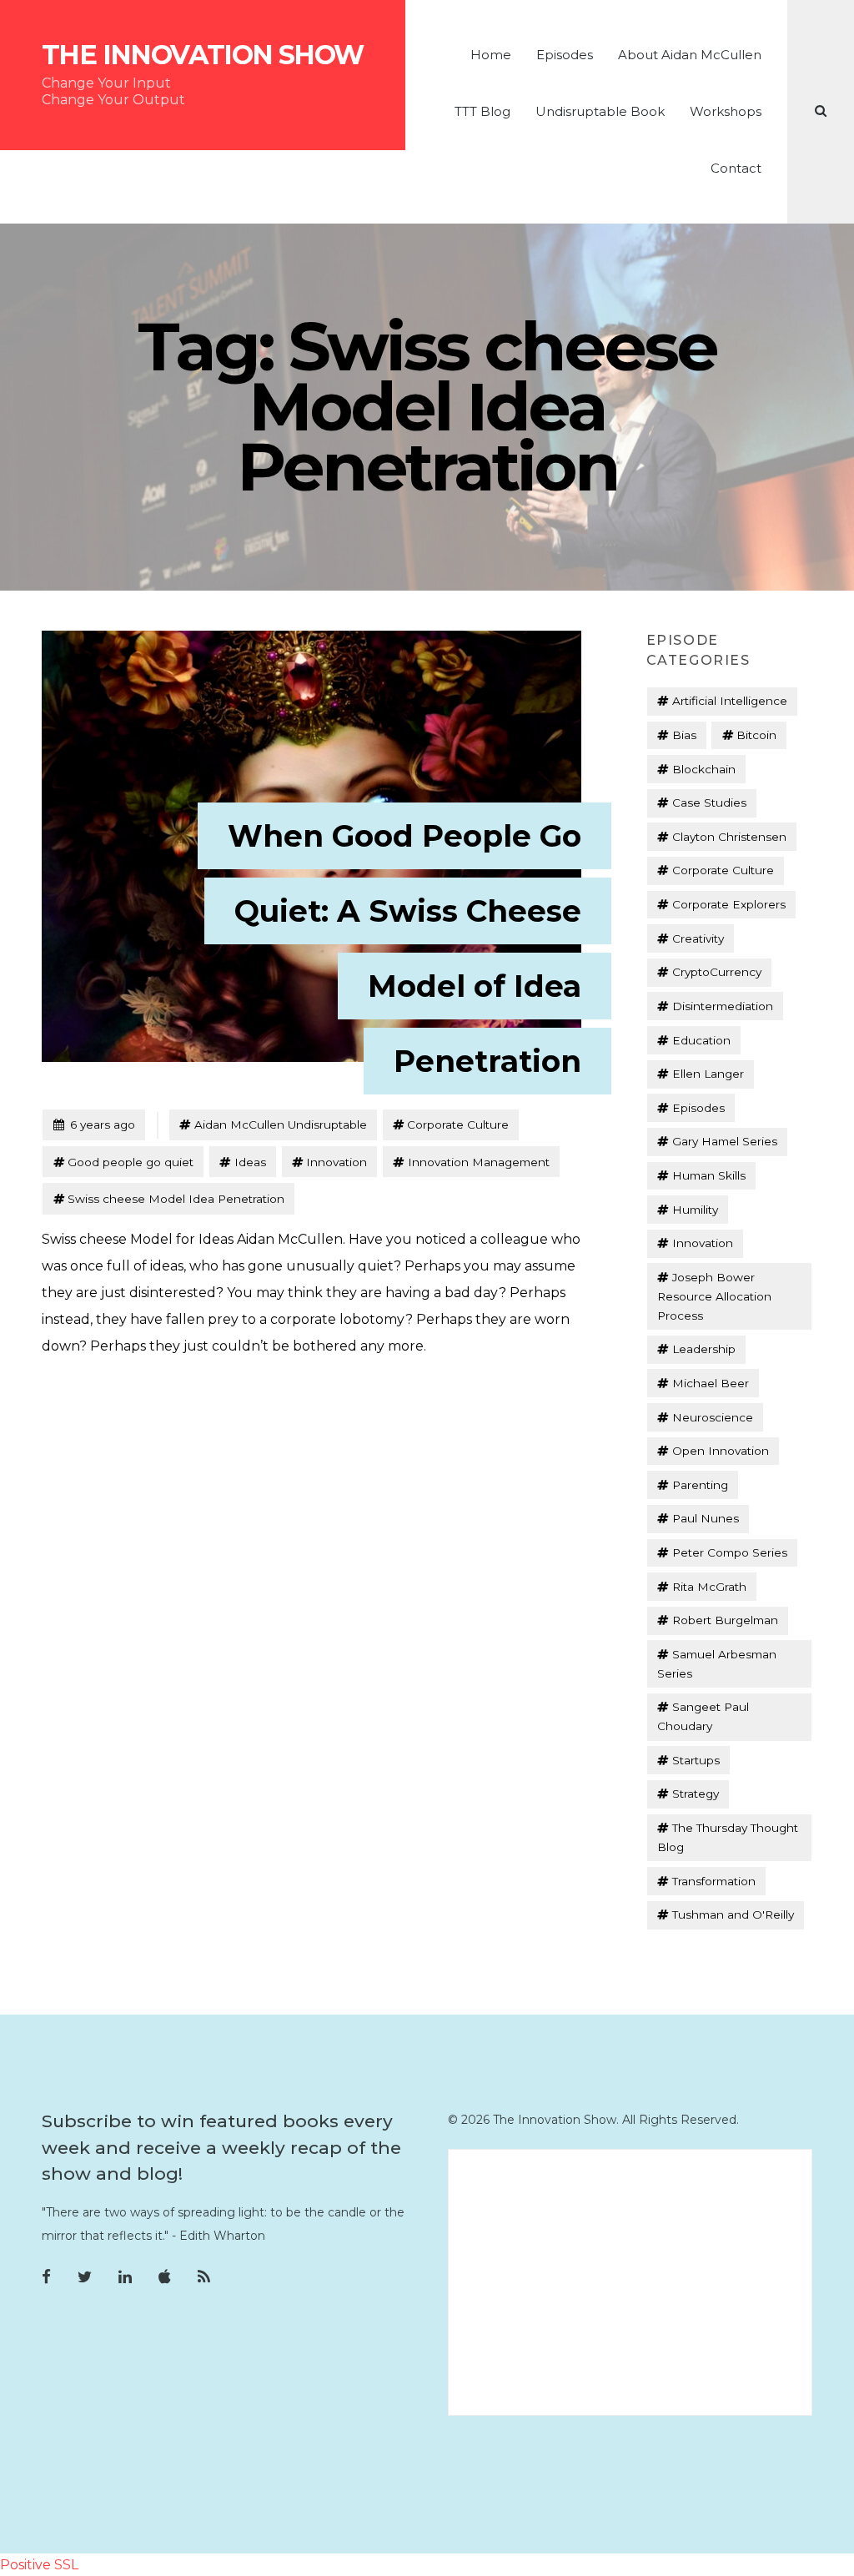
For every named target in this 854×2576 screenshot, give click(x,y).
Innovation (337, 1162)
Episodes (565, 55)
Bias (684, 735)
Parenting (700, 1485)
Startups (696, 1760)
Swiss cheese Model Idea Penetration (176, 1199)
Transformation (714, 1881)
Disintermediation (723, 1006)
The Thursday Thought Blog (727, 1837)
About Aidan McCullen (690, 55)
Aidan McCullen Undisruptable (281, 1124)
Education (701, 1040)
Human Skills (709, 1175)
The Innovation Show (203, 55)
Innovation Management (479, 1162)
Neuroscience (713, 1417)
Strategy (696, 1794)
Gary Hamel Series (725, 1141)
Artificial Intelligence (730, 701)
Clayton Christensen (729, 837)
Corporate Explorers (729, 904)
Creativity (698, 938)
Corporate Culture (458, 1124)
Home (491, 55)
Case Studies (709, 802)
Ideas (250, 1162)
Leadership (704, 1349)
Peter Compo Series (730, 1552)
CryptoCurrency (717, 972)
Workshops (726, 111)
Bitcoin (756, 735)
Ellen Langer (708, 1074)
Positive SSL (39, 2565)
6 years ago (94, 1124)
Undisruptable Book (600, 111)
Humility (695, 1210)
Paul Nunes (706, 1518)
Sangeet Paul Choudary (703, 1716)
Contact (736, 168)
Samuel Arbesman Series (716, 1664)
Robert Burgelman (725, 1620)
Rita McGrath (709, 1587)
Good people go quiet (131, 1162)
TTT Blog (482, 111)
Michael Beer (711, 1383)
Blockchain (704, 769)
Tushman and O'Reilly (733, 1914)
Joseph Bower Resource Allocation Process (714, 1296)
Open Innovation (721, 1451)
